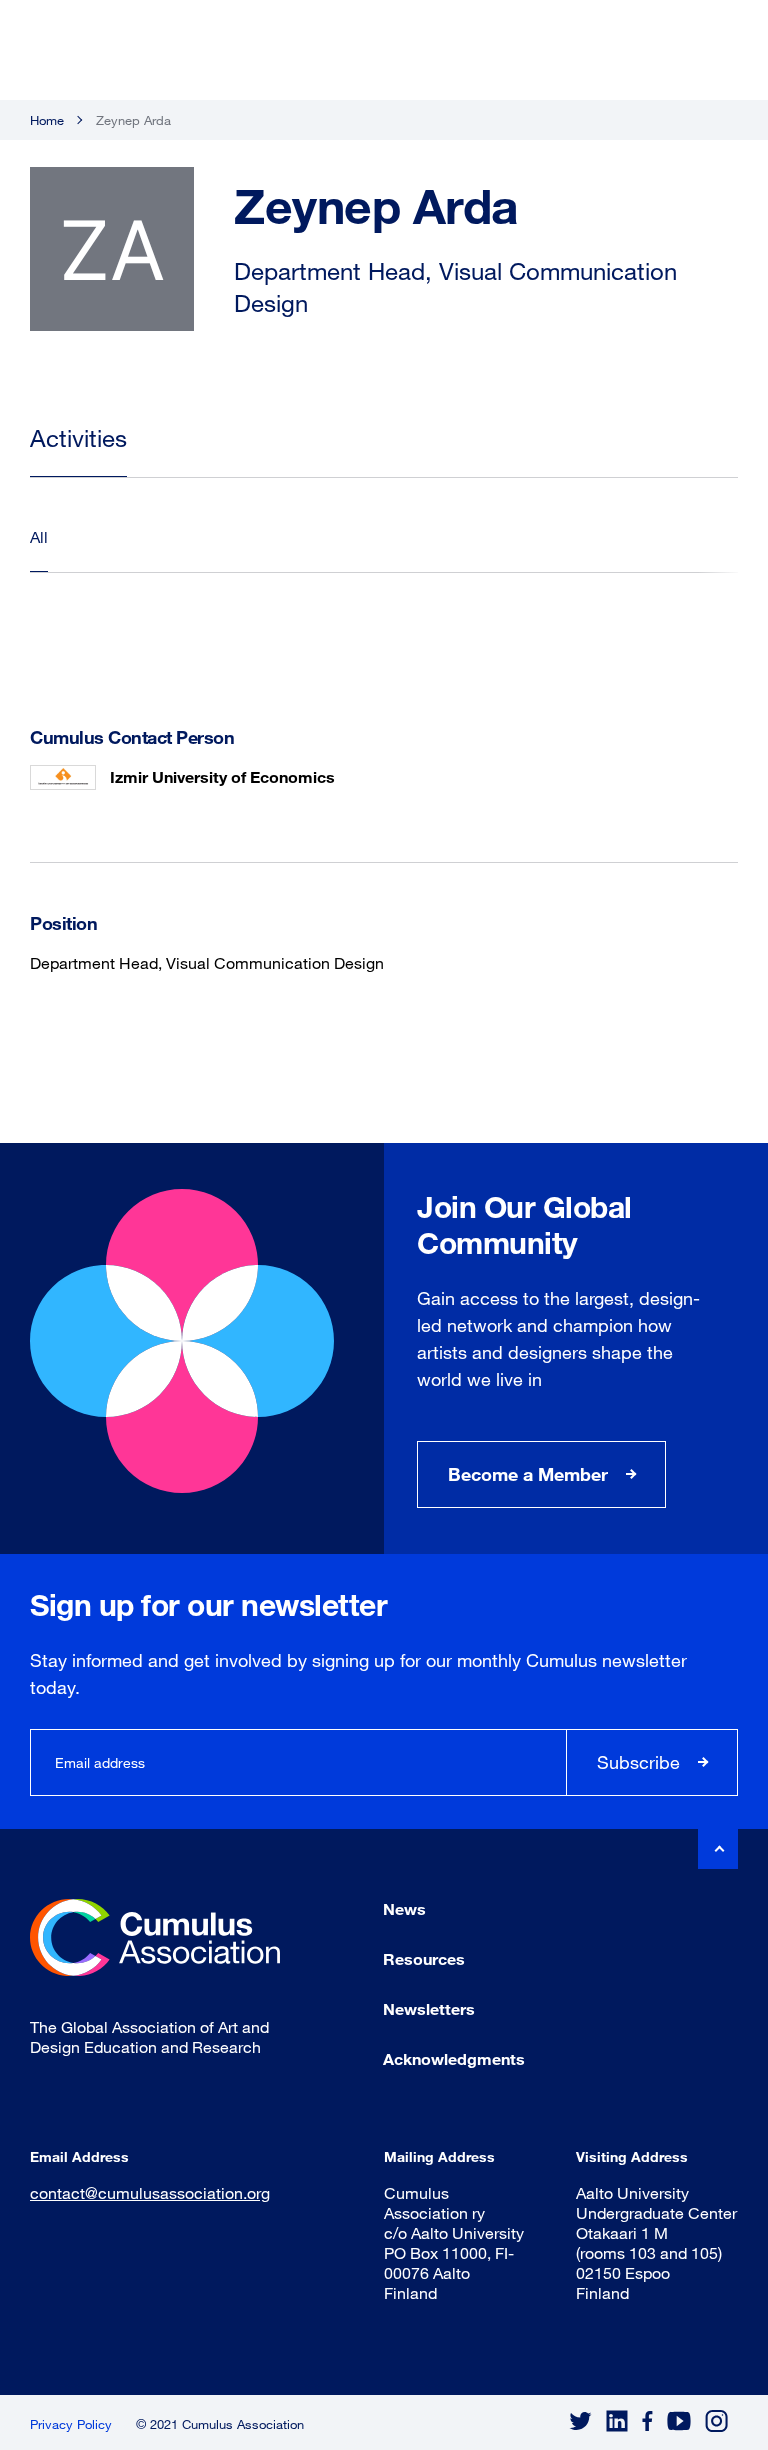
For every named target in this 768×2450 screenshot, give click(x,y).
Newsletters (429, 2008)
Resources (424, 1958)
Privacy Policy (71, 2424)
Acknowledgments (454, 2058)
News (404, 1908)
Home (47, 120)
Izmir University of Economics (222, 776)
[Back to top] (718, 1849)
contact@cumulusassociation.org (150, 2192)
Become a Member (528, 1474)
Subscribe (638, 1762)
